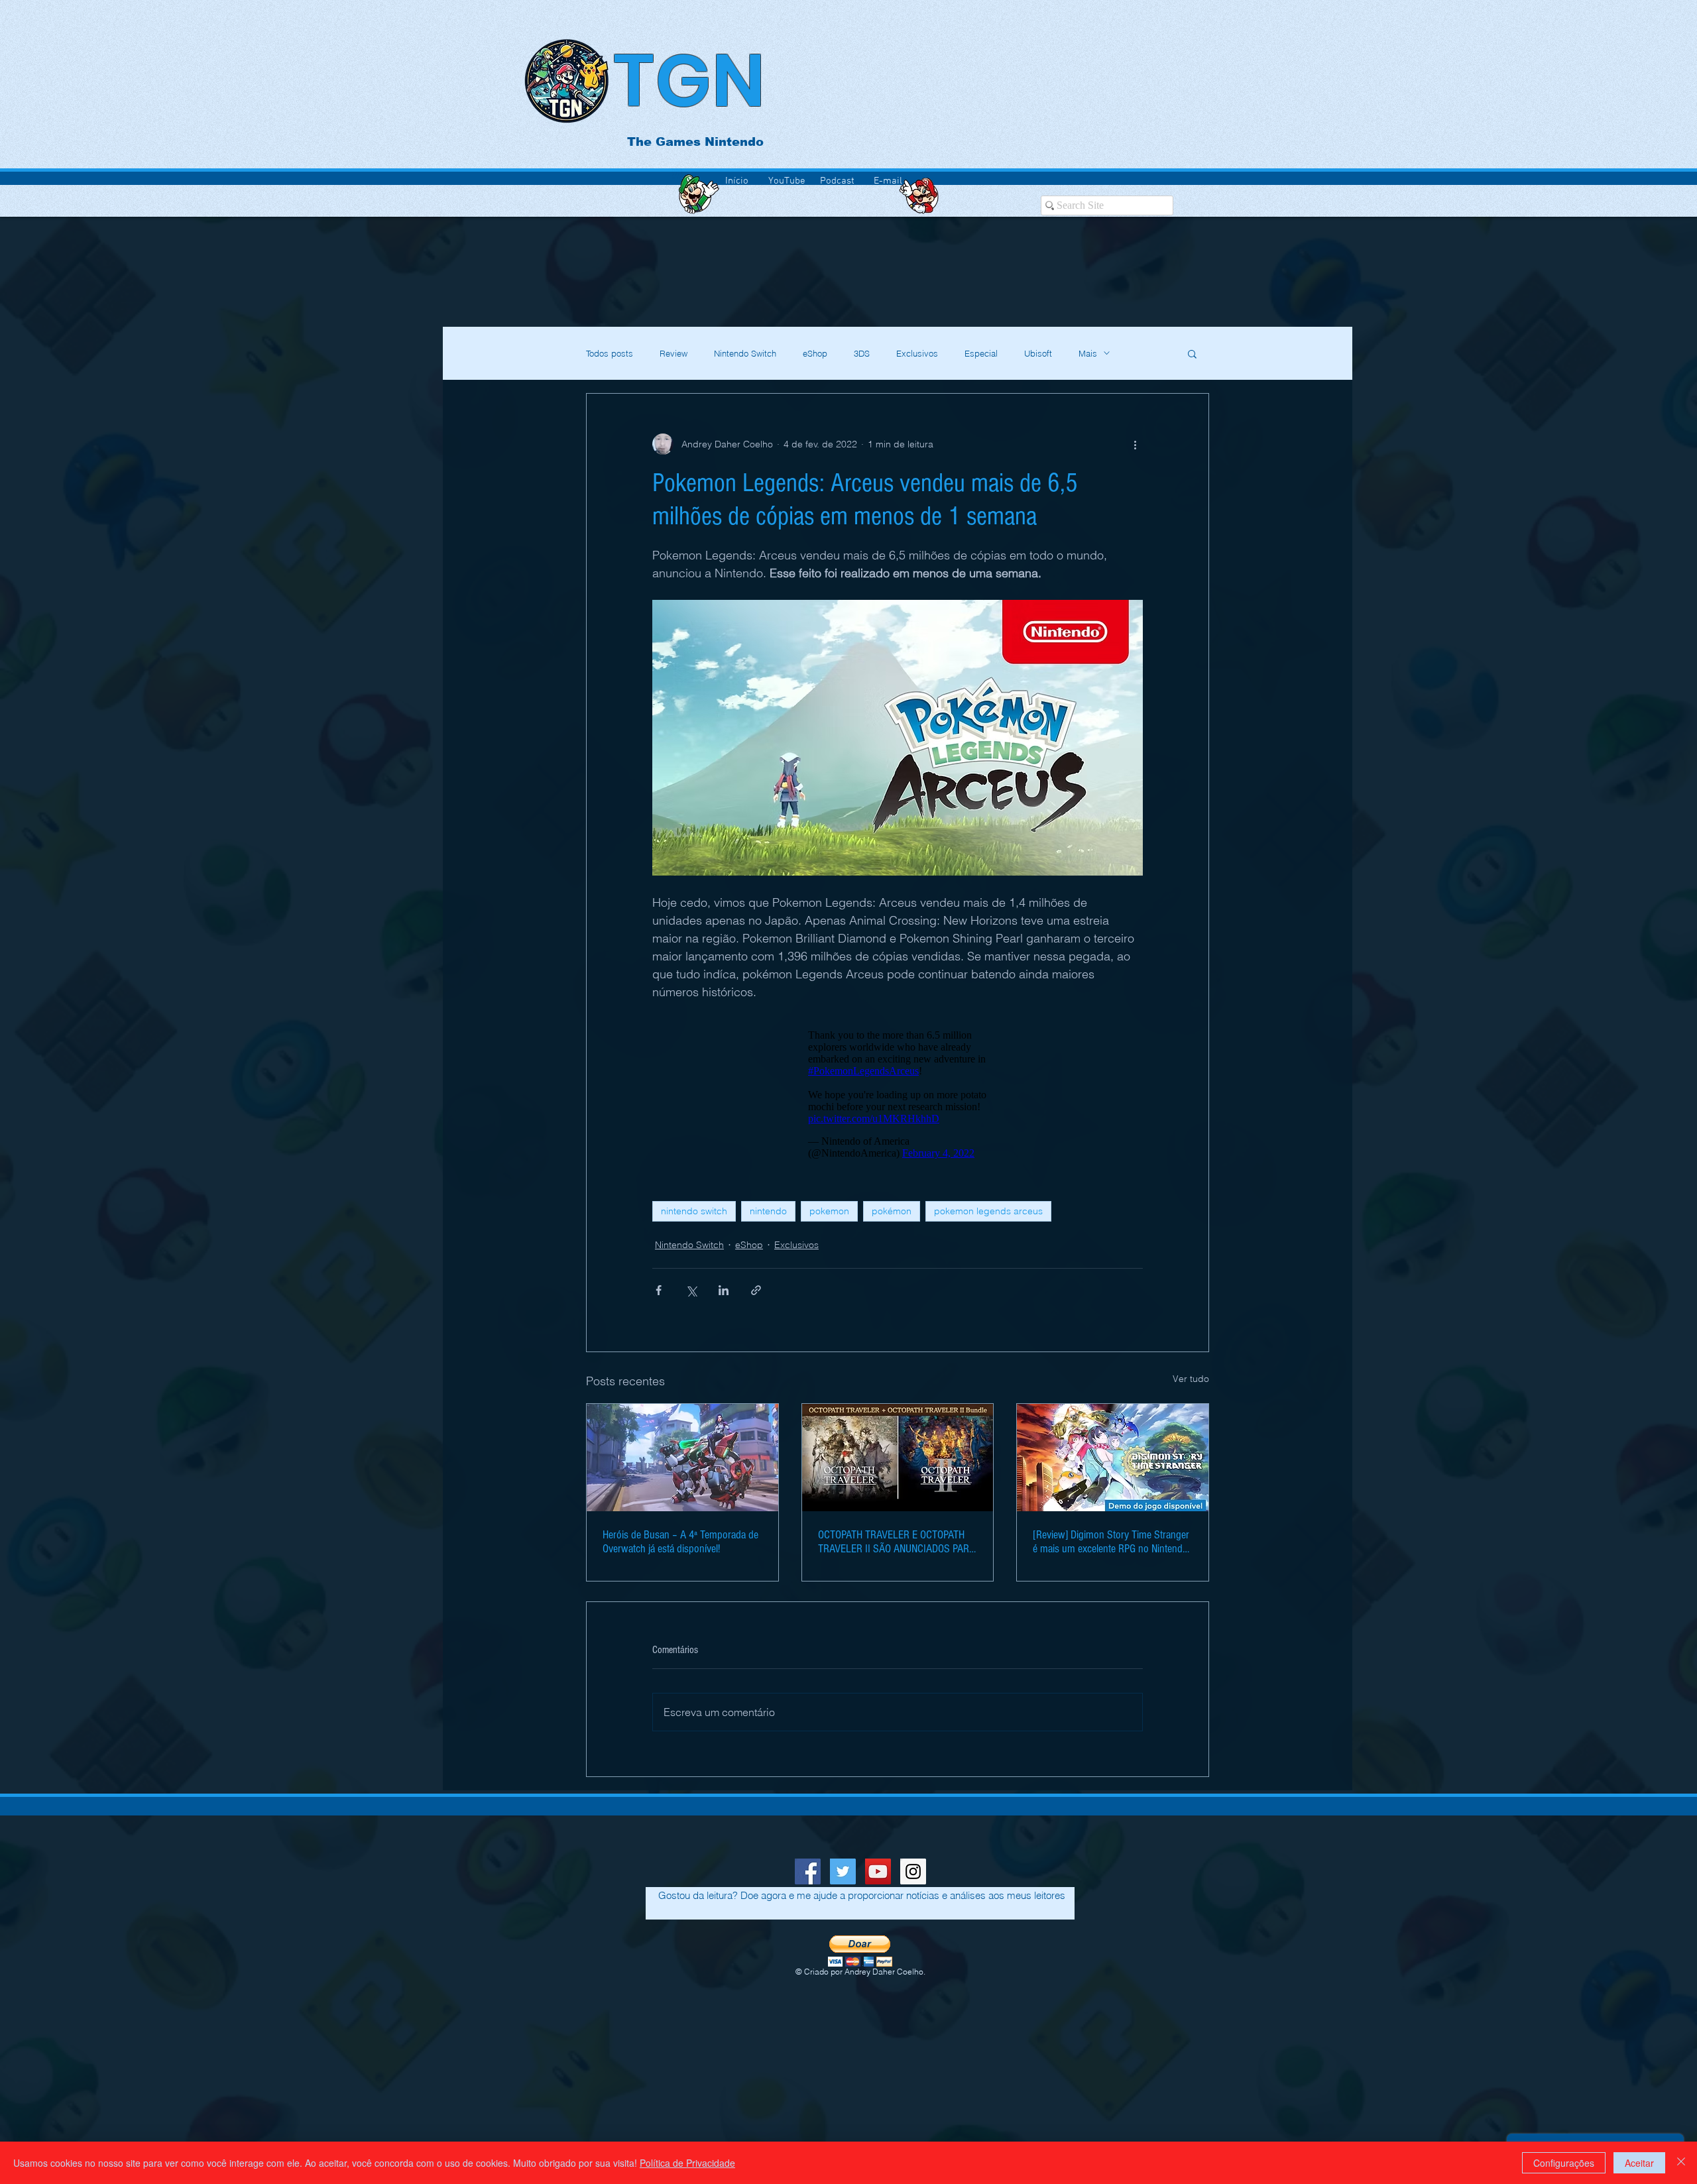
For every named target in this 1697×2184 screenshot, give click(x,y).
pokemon (829, 1218)
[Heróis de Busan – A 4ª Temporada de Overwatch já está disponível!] (682, 1464)
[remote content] (898, 1098)
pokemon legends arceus (988, 1218)
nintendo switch (694, 1218)
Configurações (1564, 2163)
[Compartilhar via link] (756, 1297)
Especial (981, 353)
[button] (1192, 353)
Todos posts (610, 353)
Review (673, 353)
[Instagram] (913, 1878)
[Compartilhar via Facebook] (659, 1297)
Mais (1088, 353)
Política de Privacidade (687, 2163)
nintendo (768, 1218)
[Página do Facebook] (808, 1878)
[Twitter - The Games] (843, 1878)
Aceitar (1639, 2163)
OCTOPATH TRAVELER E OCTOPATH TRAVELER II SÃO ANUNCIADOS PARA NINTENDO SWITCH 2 (897, 1548)
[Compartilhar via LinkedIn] (724, 1297)
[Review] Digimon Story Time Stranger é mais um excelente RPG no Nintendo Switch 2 (1111, 1548)
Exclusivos (917, 353)
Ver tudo (1191, 1385)
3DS (862, 353)
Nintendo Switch (745, 353)
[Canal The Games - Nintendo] (878, 1878)
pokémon (892, 1218)
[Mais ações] (1135, 444)
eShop (815, 353)
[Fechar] (1681, 2163)
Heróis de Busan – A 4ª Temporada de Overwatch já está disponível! (680, 1548)
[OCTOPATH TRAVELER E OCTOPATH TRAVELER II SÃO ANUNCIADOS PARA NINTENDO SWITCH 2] (898, 1464)
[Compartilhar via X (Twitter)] (691, 1297)
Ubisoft (1038, 353)
